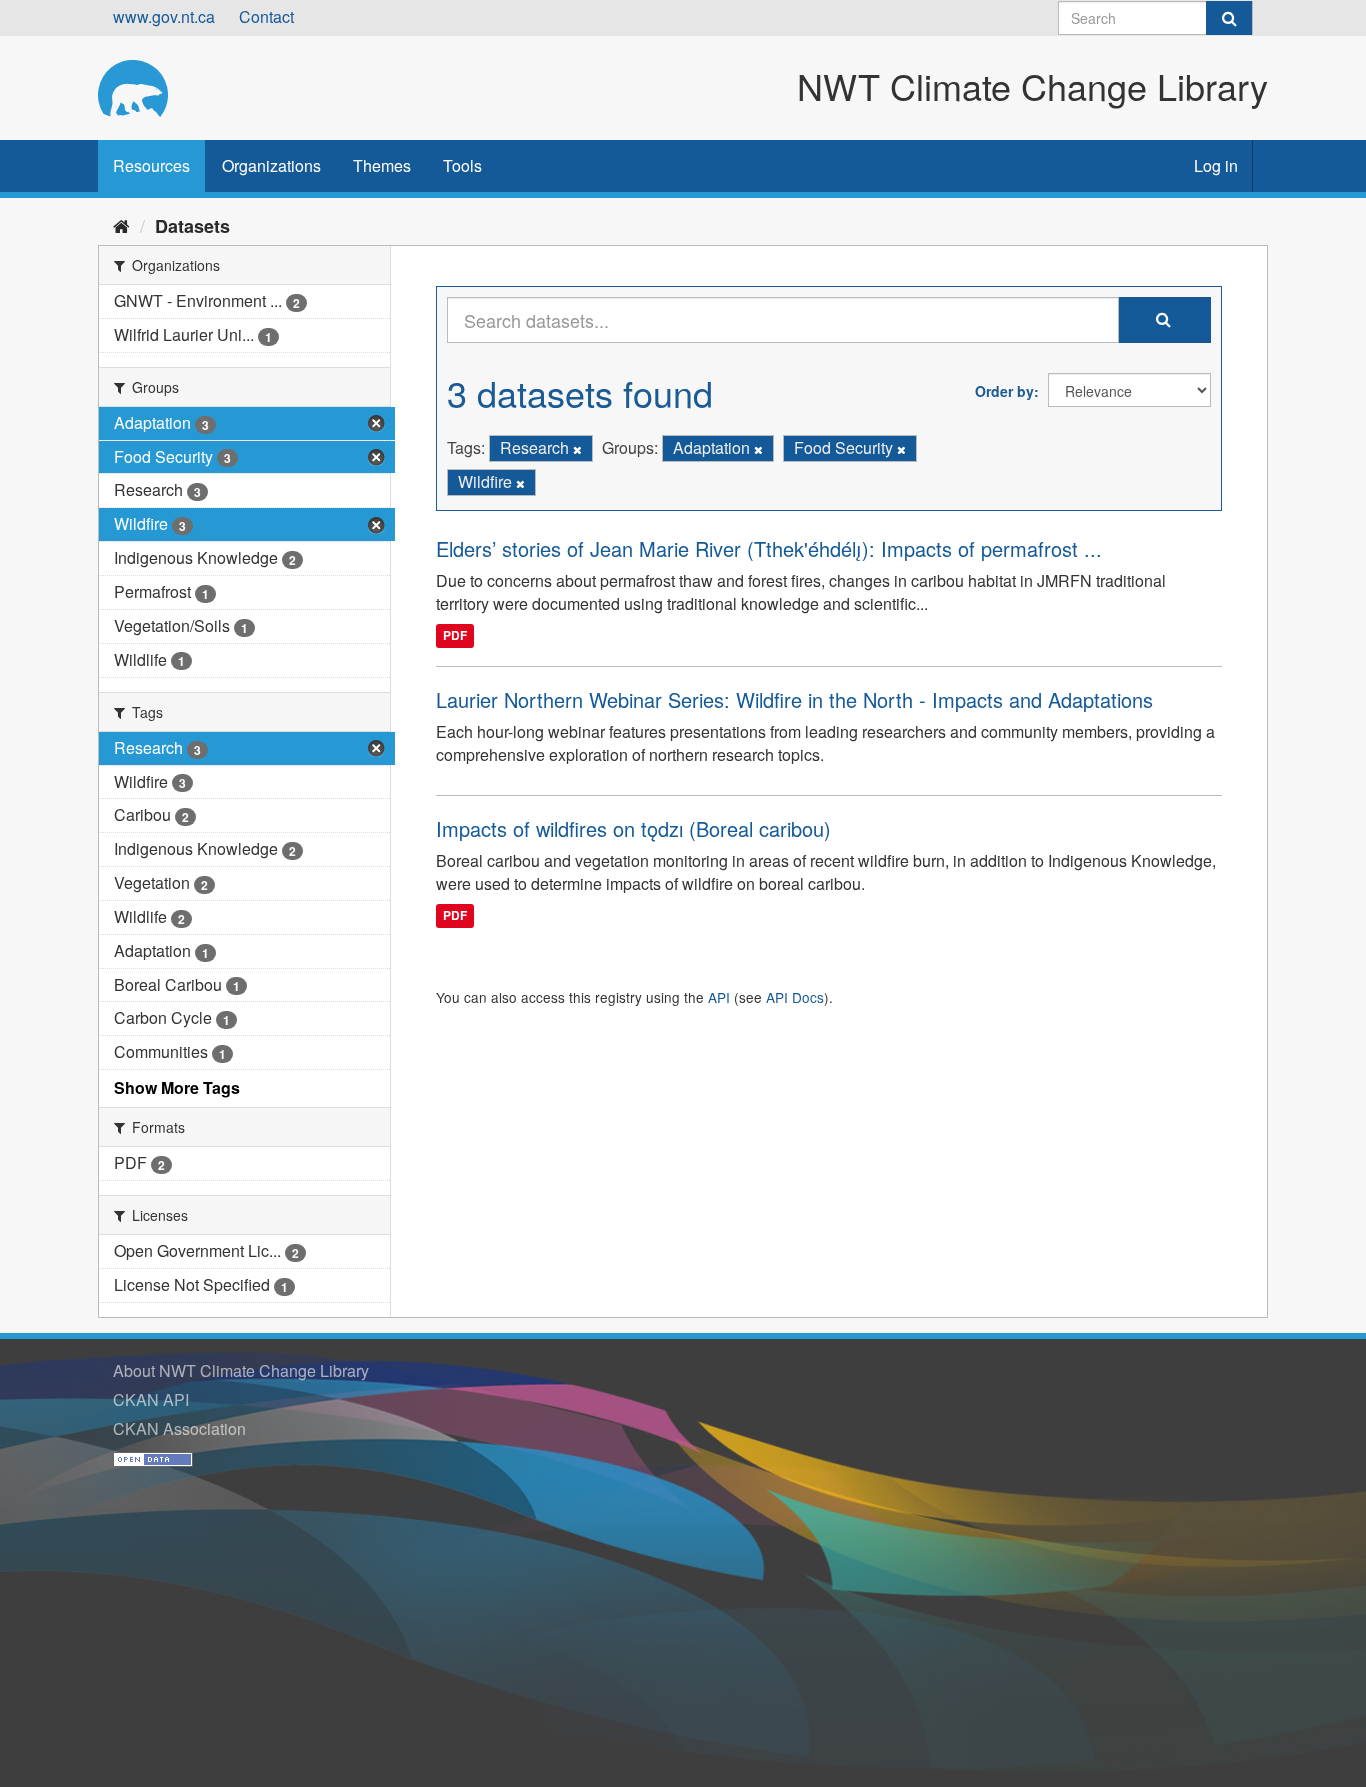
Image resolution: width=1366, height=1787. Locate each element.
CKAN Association (179, 1428)
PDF (455, 635)
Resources (151, 165)
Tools (462, 165)
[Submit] (1229, 18)
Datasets (192, 226)
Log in (1216, 165)
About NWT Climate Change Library (241, 1370)
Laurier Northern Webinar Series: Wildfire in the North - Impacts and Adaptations (794, 699)
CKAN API (151, 1399)
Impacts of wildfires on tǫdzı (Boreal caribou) (633, 828)
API (719, 997)
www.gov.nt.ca (164, 16)
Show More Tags (177, 1087)
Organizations (271, 165)
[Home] (121, 225)
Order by (1004, 391)
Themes (382, 165)
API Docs (795, 997)
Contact (266, 16)
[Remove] (577, 449)
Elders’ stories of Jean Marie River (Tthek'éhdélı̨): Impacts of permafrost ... (769, 548)
